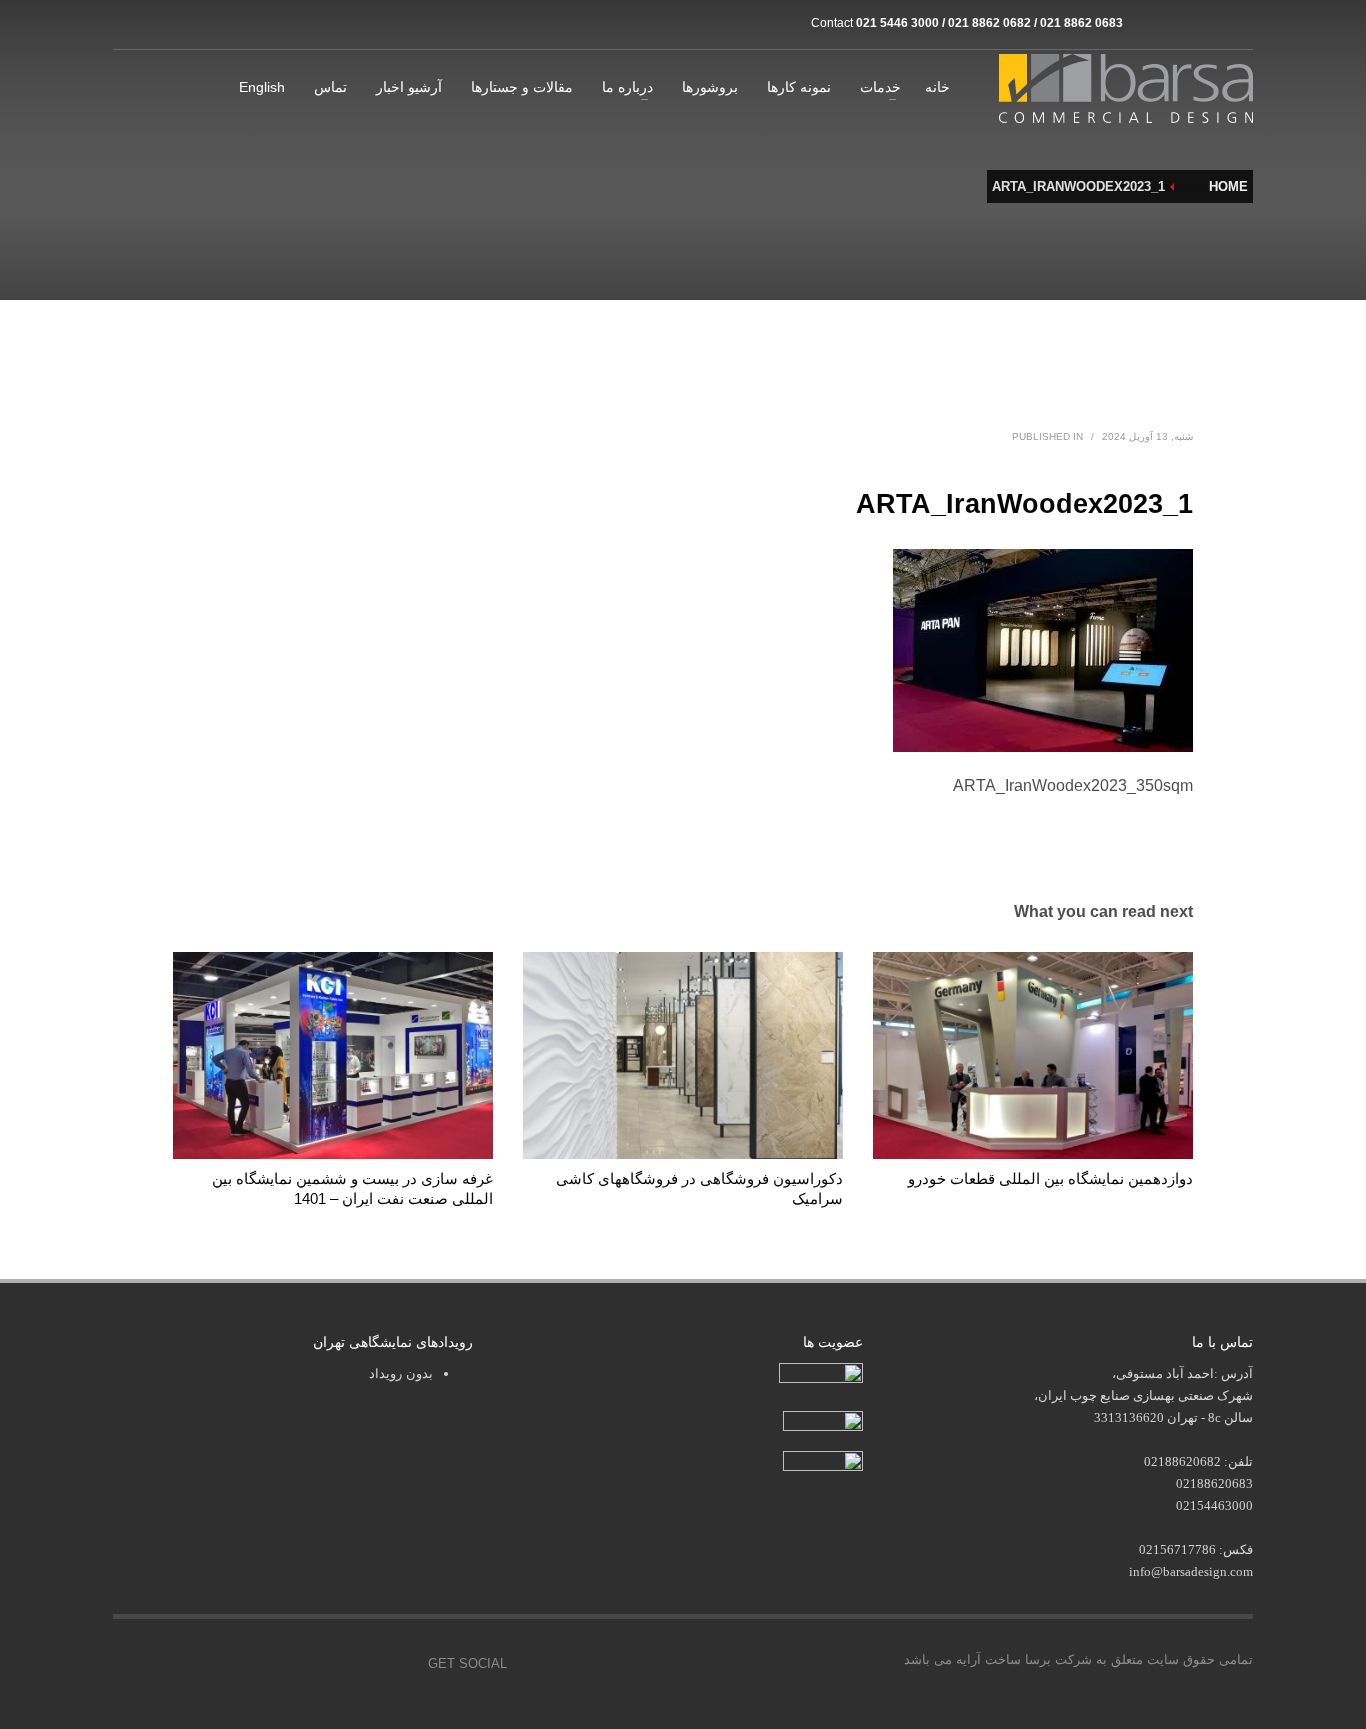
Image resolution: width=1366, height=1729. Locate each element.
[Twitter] (308, 1664)
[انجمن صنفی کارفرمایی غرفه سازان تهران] (823, 1462)
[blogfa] (1208, 23)
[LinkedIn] (1238, 23)
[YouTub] (398, 1664)
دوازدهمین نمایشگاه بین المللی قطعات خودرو (1050, 1178)
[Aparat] (1178, 23)
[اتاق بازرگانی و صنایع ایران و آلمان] (823, 1419)
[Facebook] (263, 1664)
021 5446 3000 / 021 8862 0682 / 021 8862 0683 (989, 23)
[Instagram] (1148, 23)
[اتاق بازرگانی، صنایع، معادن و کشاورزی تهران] (821, 1374)
